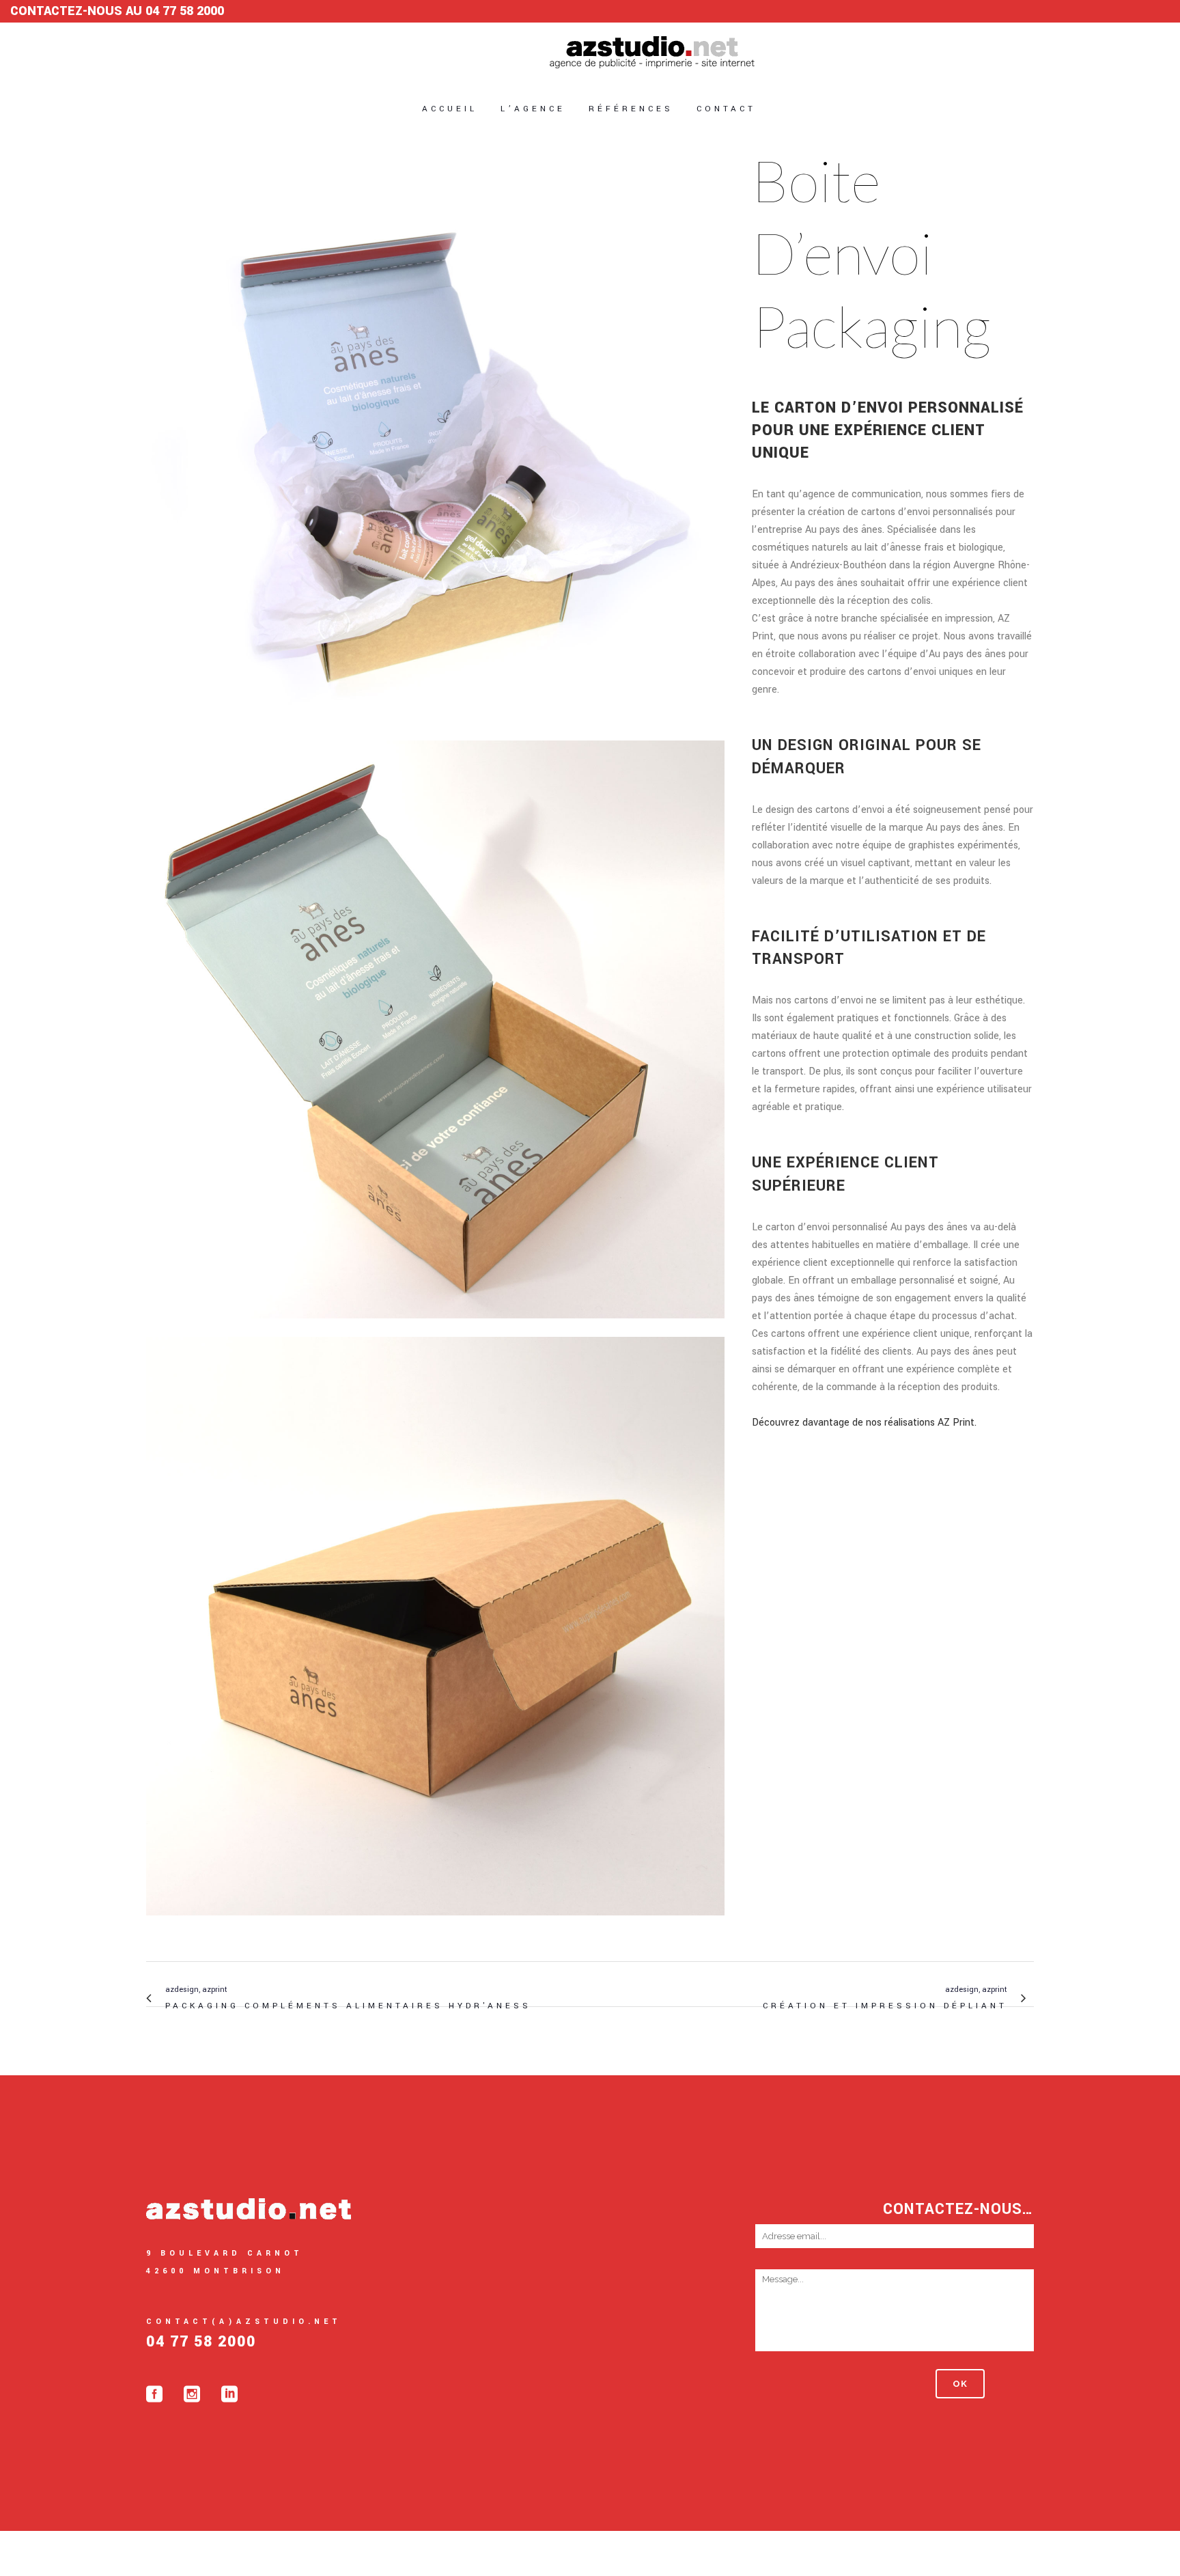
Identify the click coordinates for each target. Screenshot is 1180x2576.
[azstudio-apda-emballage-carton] (435, 1328)
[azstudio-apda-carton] (435, 1925)
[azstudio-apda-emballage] (435, 731)
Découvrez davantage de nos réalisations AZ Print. (864, 1423)
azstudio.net (624, 2553)
